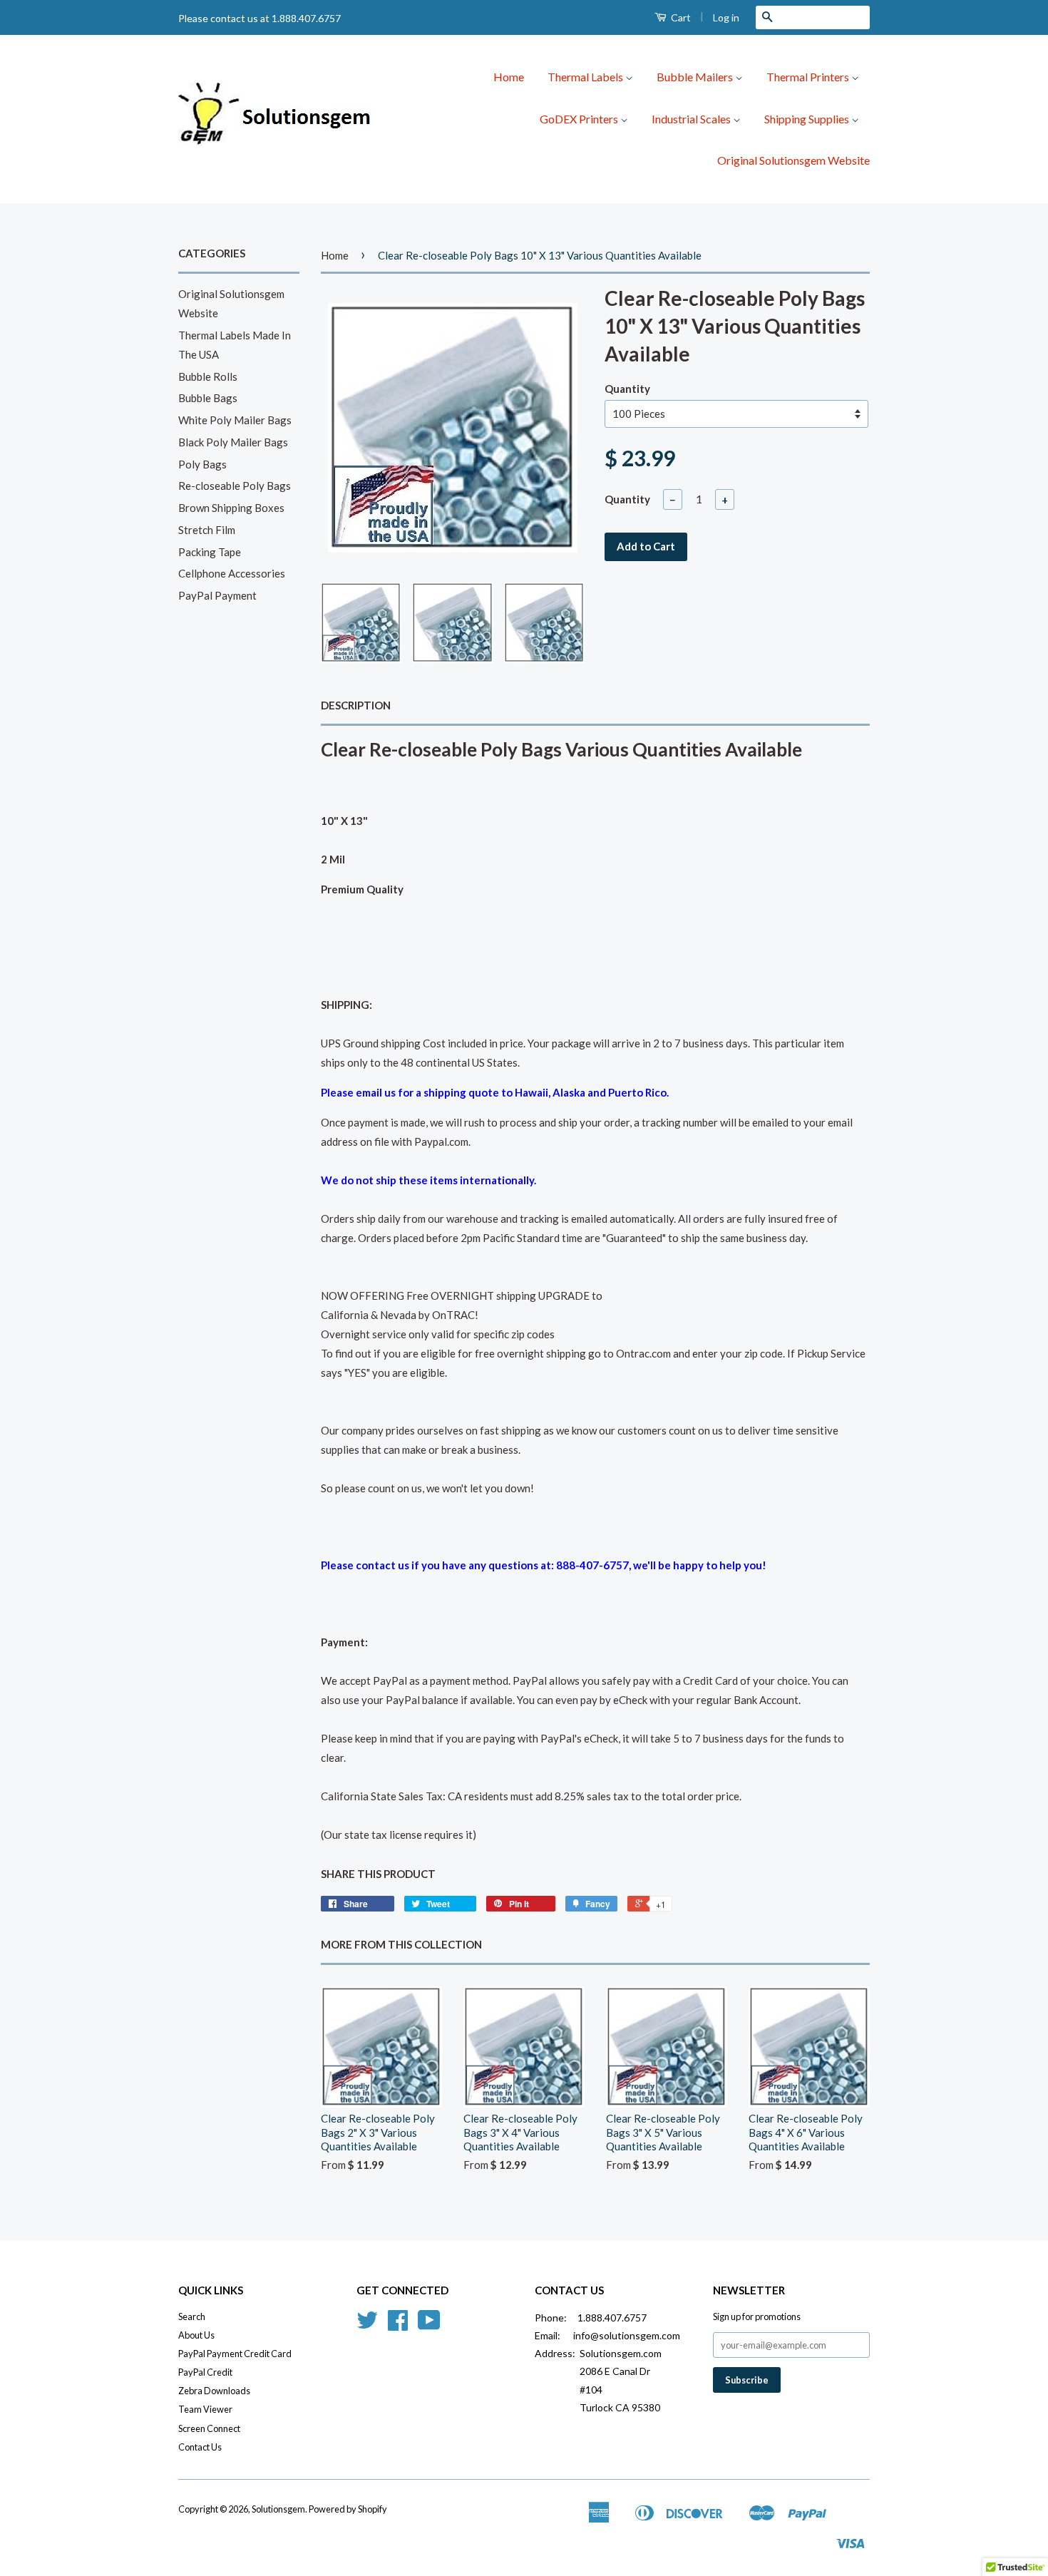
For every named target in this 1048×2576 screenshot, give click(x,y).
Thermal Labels (586, 77)
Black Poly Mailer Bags (233, 442)
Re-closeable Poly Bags (235, 486)
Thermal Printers (809, 77)
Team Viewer (205, 2409)
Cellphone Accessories (232, 573)
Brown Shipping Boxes (231, 508)
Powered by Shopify (348, 2509)
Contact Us (200, 2447)
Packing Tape (210, 552)
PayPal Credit (205, 2372)
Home (509, 77)
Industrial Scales (692, 119)
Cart (680, 17)
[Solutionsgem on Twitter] (367, 2325)
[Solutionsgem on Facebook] (398, 2325)
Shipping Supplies (808, 119)
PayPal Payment (217, 595)
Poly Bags (202, 464)
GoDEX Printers (580, 119)
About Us (196, 2335)
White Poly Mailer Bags (235, 420)
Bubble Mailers (696, 77)
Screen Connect (209, 2428)
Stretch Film (207, 530)
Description (356, 705)
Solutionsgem (278, 2509)
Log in (726, 17)
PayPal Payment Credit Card (235, 2354)
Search (192, 2316)
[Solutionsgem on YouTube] (429, 2325)
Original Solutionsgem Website (793, 160)
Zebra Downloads (214, 2391)
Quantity (627, 389)
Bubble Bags (208, 398)
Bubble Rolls (208, 376)
